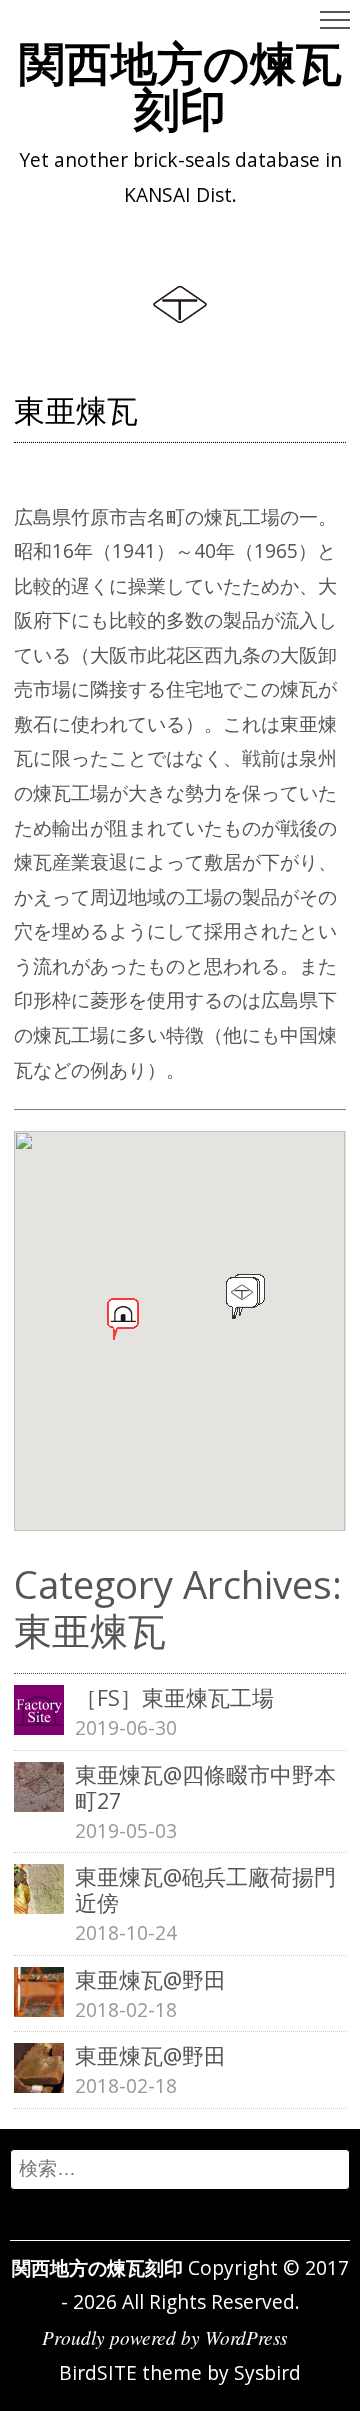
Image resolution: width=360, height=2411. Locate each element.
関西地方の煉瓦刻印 (180, 85)
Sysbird (267, 2372)
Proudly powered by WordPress (164, 2337)
